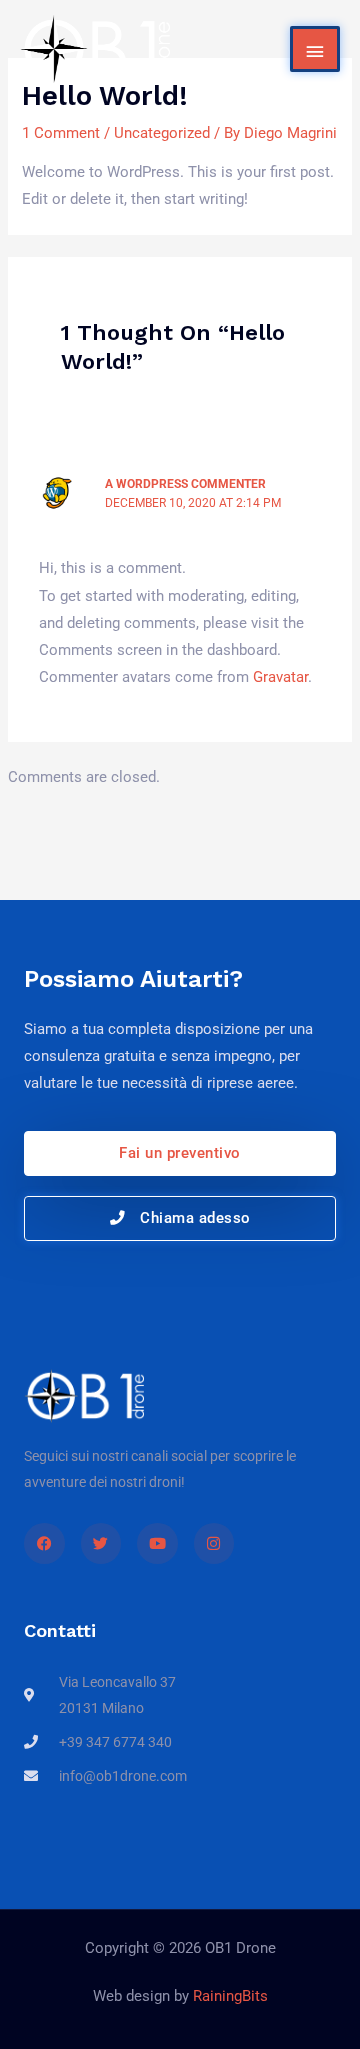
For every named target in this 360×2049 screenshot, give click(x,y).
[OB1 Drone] (95, 49)
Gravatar (280, 677)
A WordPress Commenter (185, 484)
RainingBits (230, 1996)
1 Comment (61, 133)
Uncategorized (162, 133)
